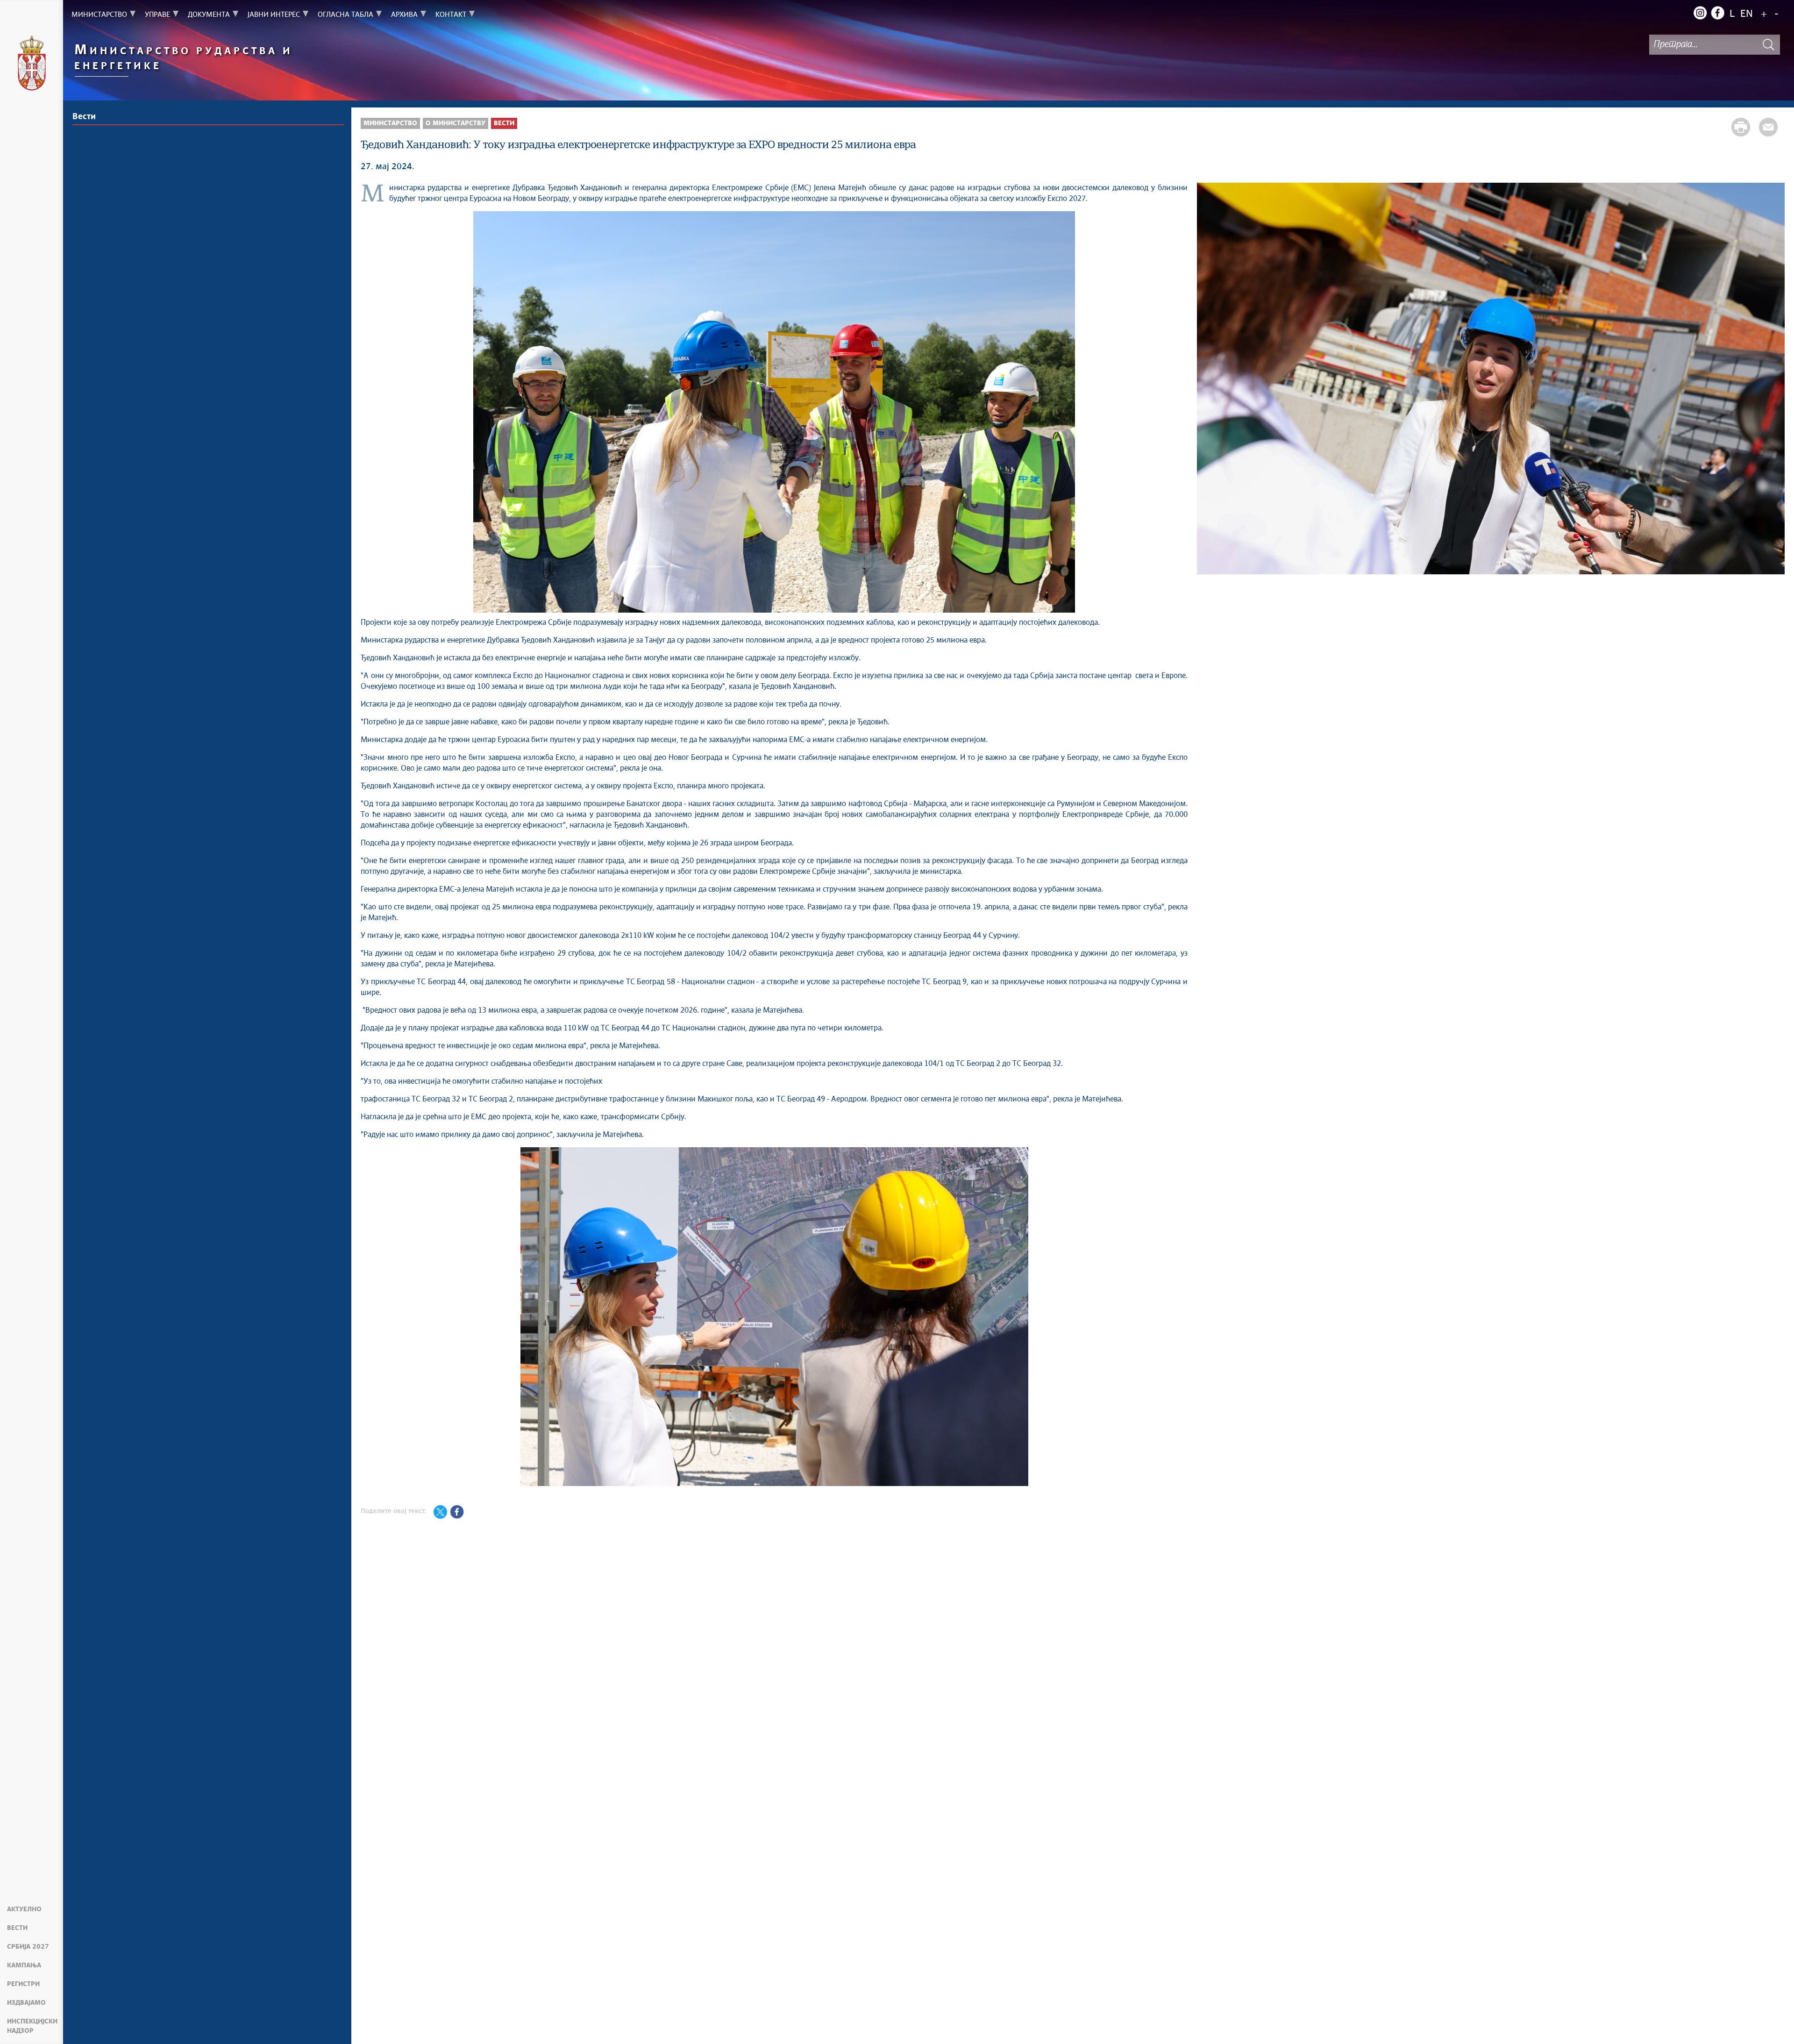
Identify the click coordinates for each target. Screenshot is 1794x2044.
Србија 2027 (28, 1947)
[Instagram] (1700, 13)
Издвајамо (26, 2003)
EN (1747, 14)
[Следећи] (1773, 380)
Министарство (390, 123)
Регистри (23, 1984)
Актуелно (24, 1909)
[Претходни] (1209, 380)
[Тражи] (1768, 45)
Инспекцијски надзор (32, 2026)
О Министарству (456, 123)
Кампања (24, 1965)
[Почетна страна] (32, 64)
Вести (17, 1928)
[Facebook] (1717, 13)
